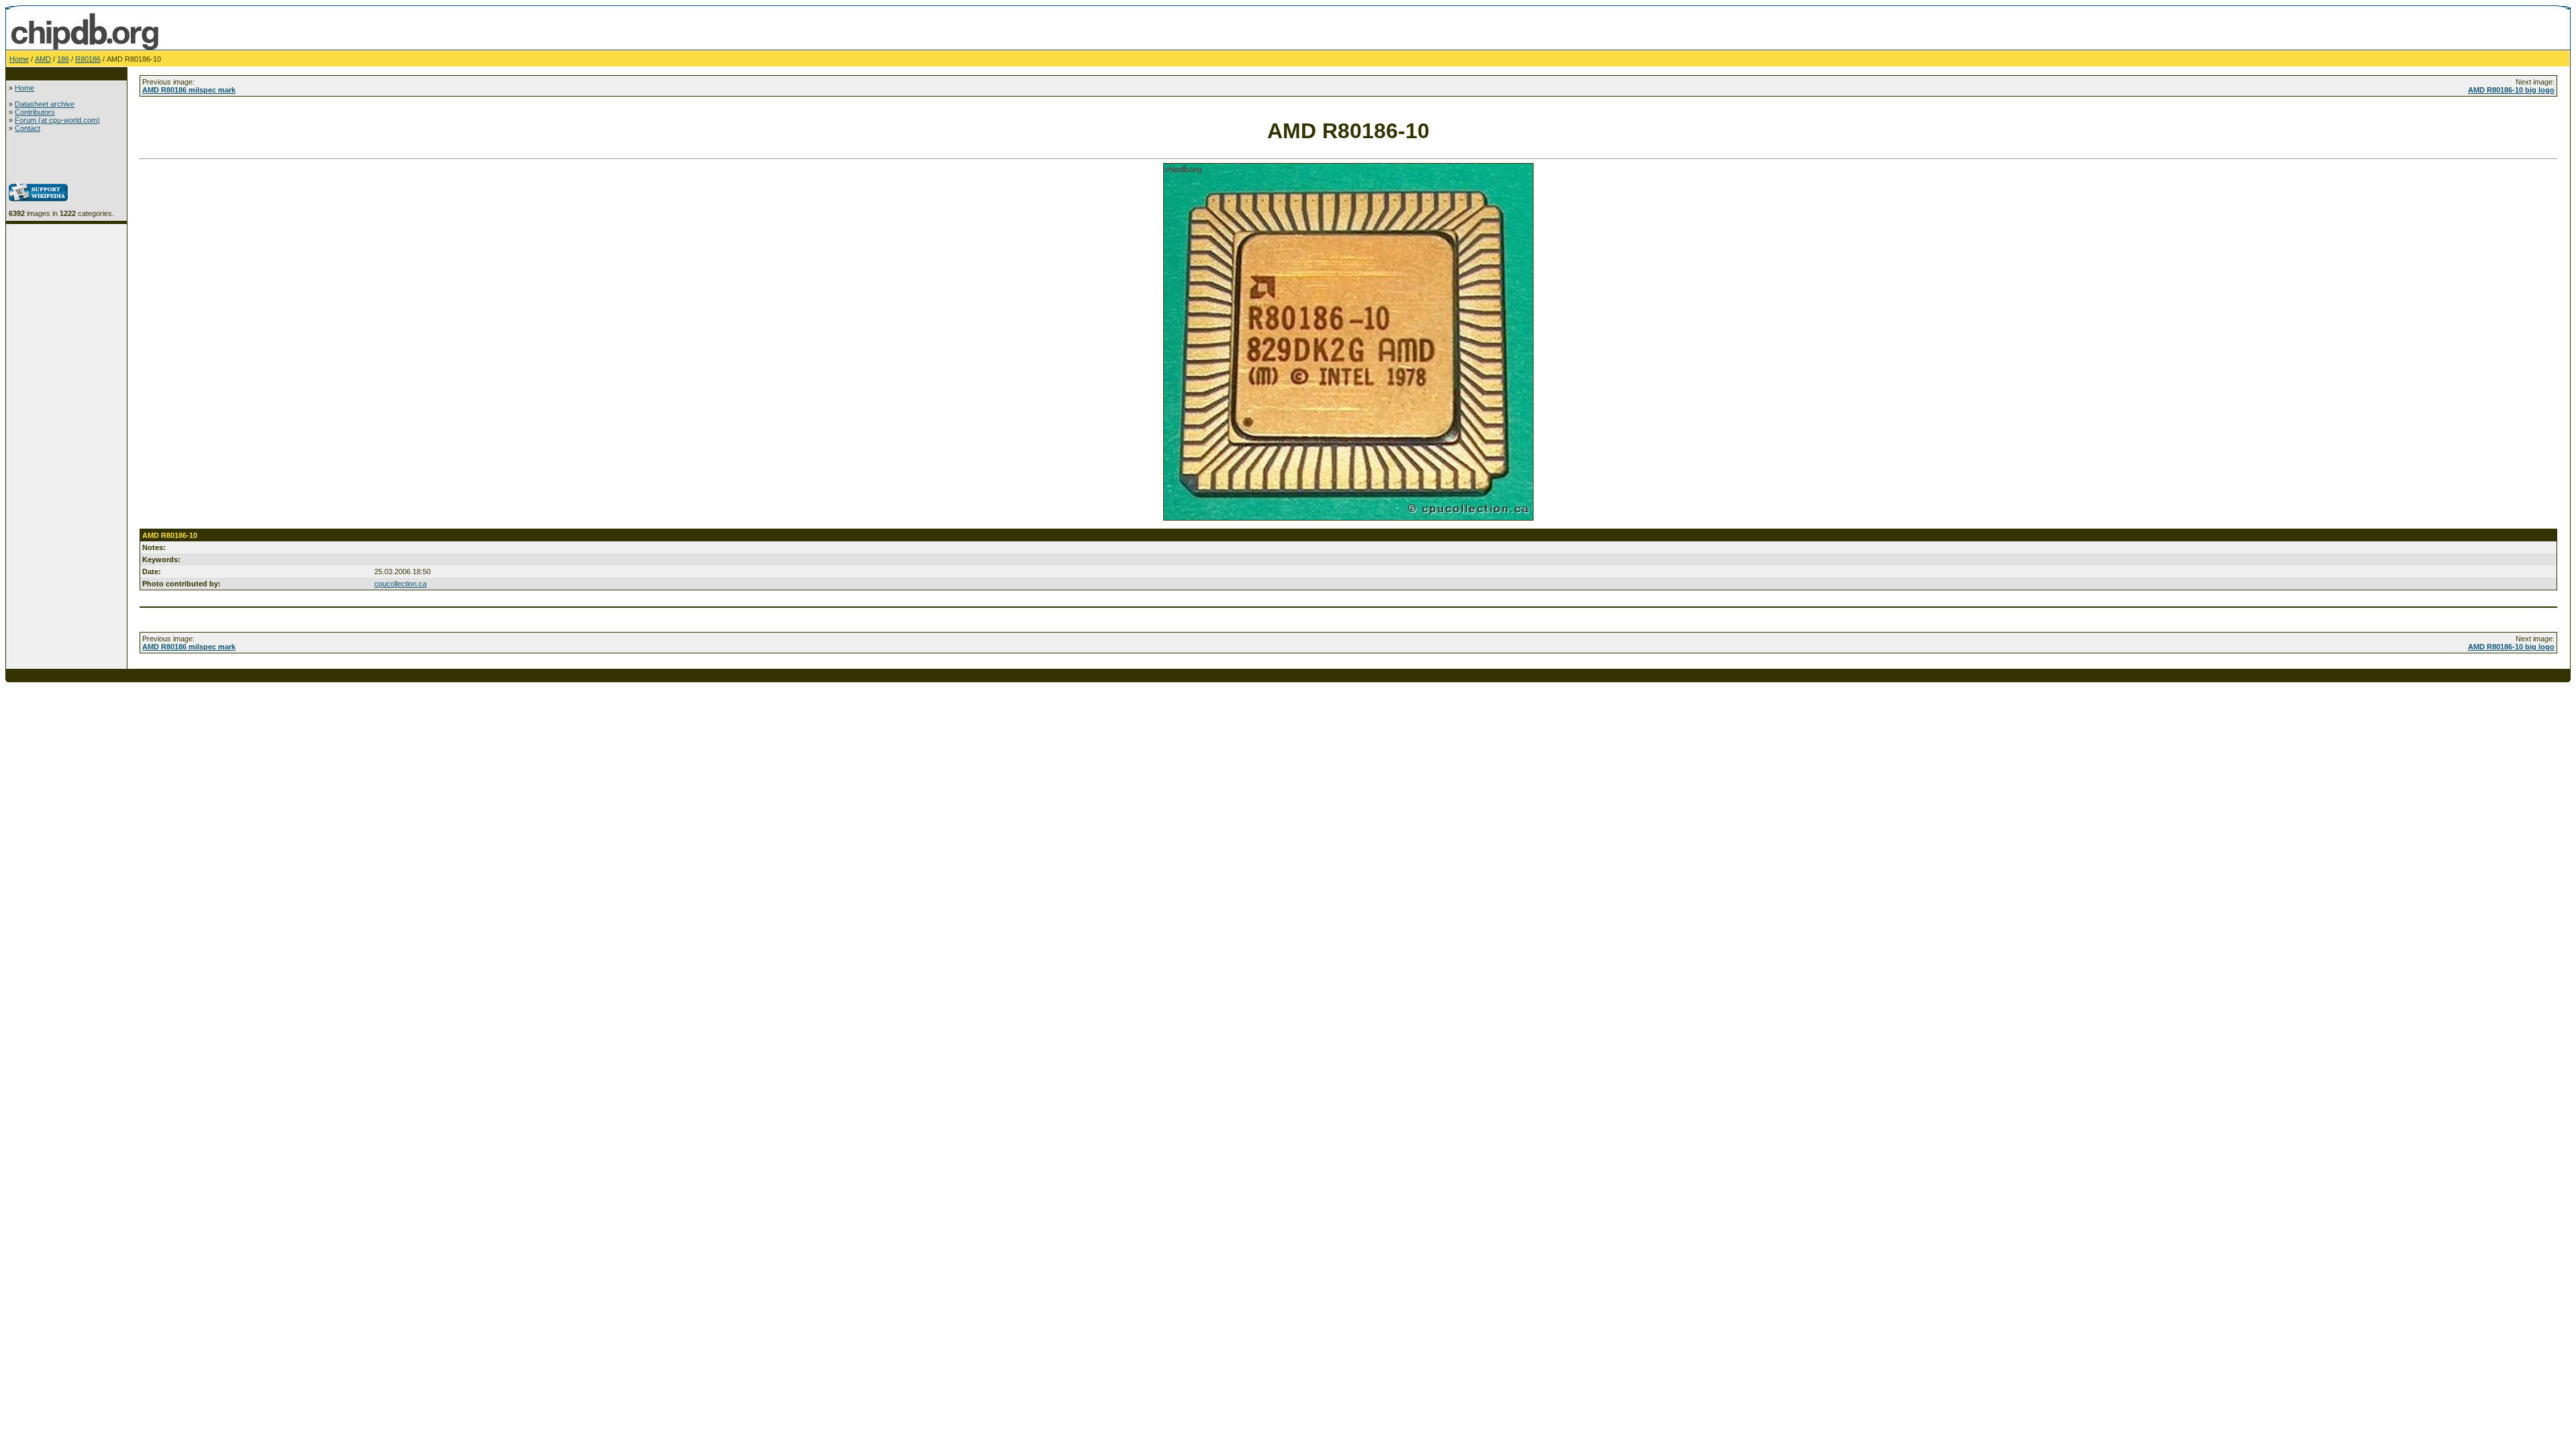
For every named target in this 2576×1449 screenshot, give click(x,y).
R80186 (88, 59)
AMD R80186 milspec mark (189, 90)
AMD (43, 59)
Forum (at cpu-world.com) (57, 120)
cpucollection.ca (400, 584)
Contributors (35, 112)
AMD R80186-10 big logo (2511, 90)
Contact (28, 128)
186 (63, 59)
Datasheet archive (45, 104)
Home (19, 59)
